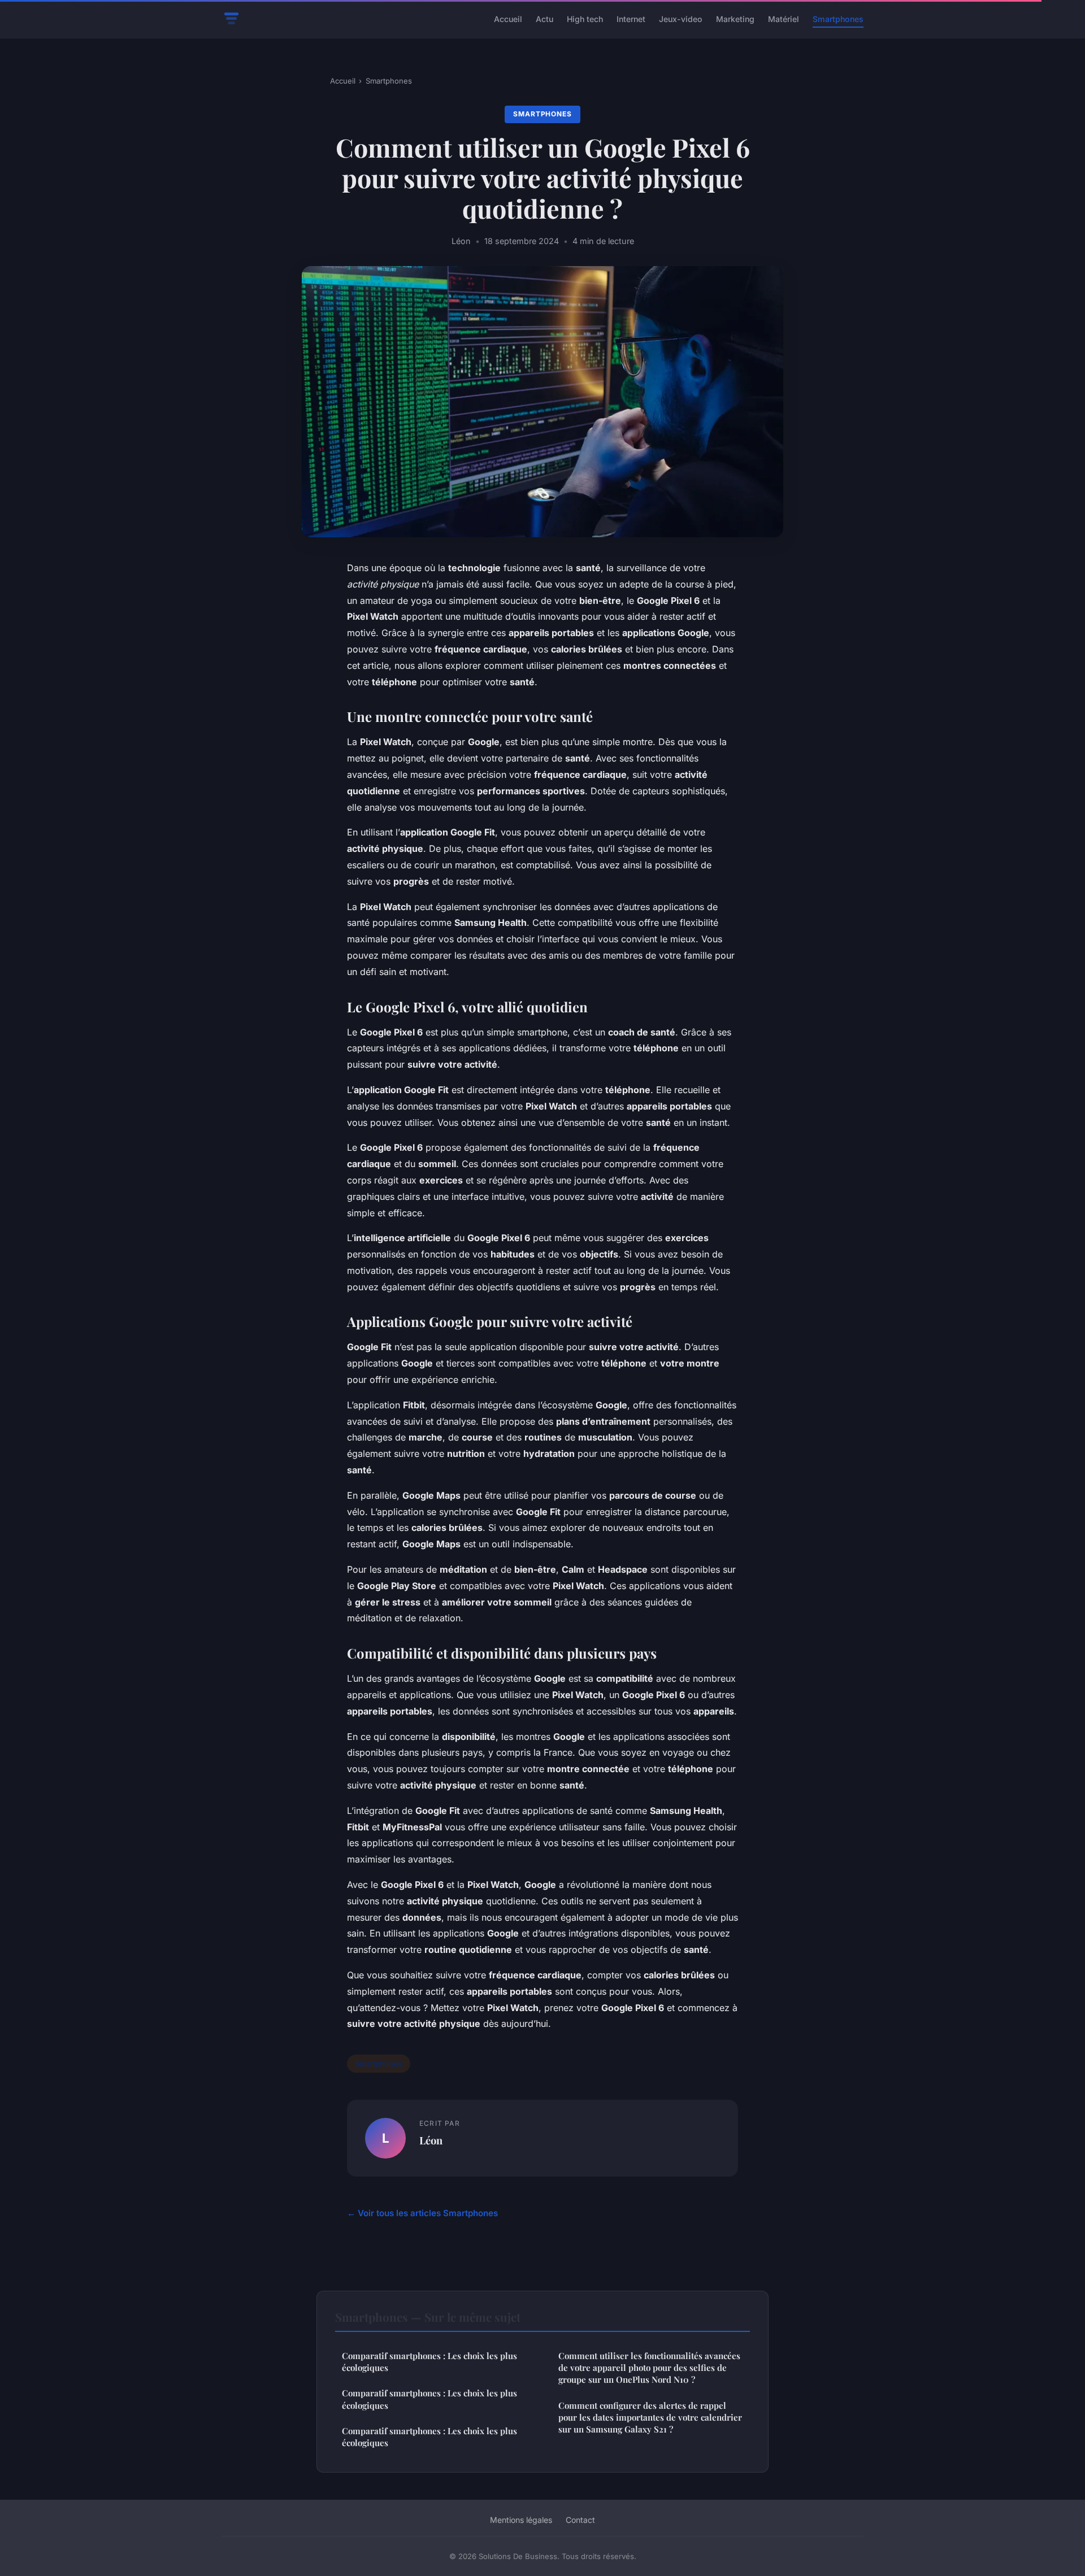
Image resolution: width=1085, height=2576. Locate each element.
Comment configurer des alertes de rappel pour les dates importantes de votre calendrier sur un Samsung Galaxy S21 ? (650, 2418)
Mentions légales (521, 2520)
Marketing (735, 19)
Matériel (784, 19)
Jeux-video (681, 19)
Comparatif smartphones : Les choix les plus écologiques (429, 2362)
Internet (631, 19)
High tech (585, 19)
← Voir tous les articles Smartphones (422, 2213)
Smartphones (838, 19)
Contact (580, 2520)
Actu (544, 19)
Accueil (508, 19)
